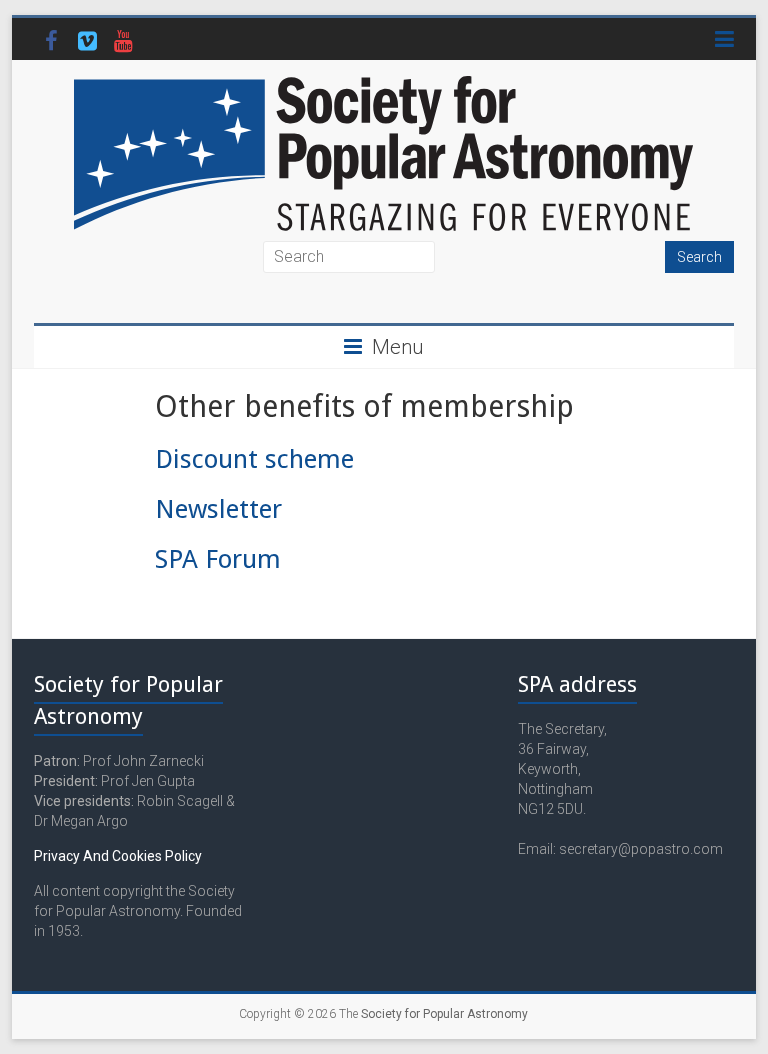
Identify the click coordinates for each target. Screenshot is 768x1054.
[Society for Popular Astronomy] (384, 84)
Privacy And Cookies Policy (118, 856)
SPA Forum (218, 559)
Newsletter (218, 509)
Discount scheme (254, 459)
